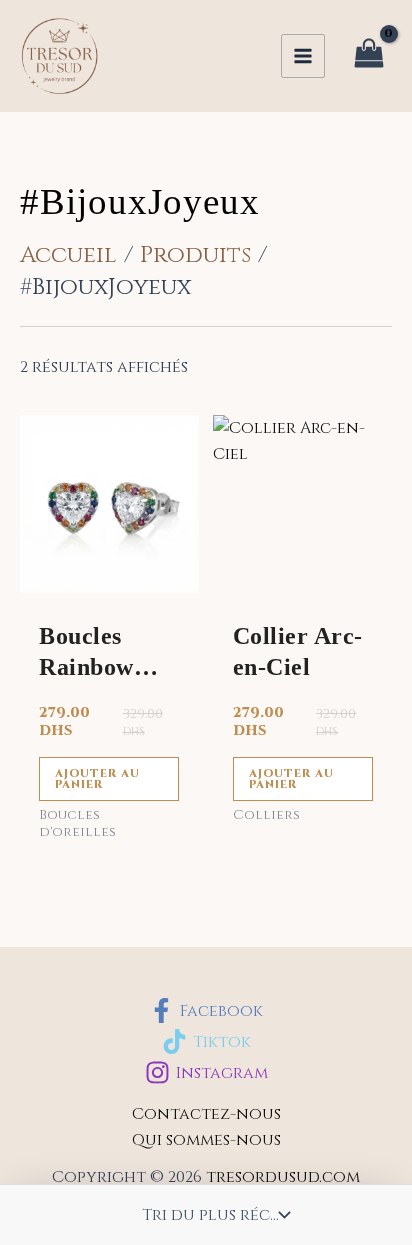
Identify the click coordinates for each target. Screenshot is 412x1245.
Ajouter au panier (97, 779)
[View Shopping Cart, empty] (368, 56)
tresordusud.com (283, 1177)
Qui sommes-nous (206, 1140)
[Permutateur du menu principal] (303, 56)
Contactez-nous (206, 1114)
